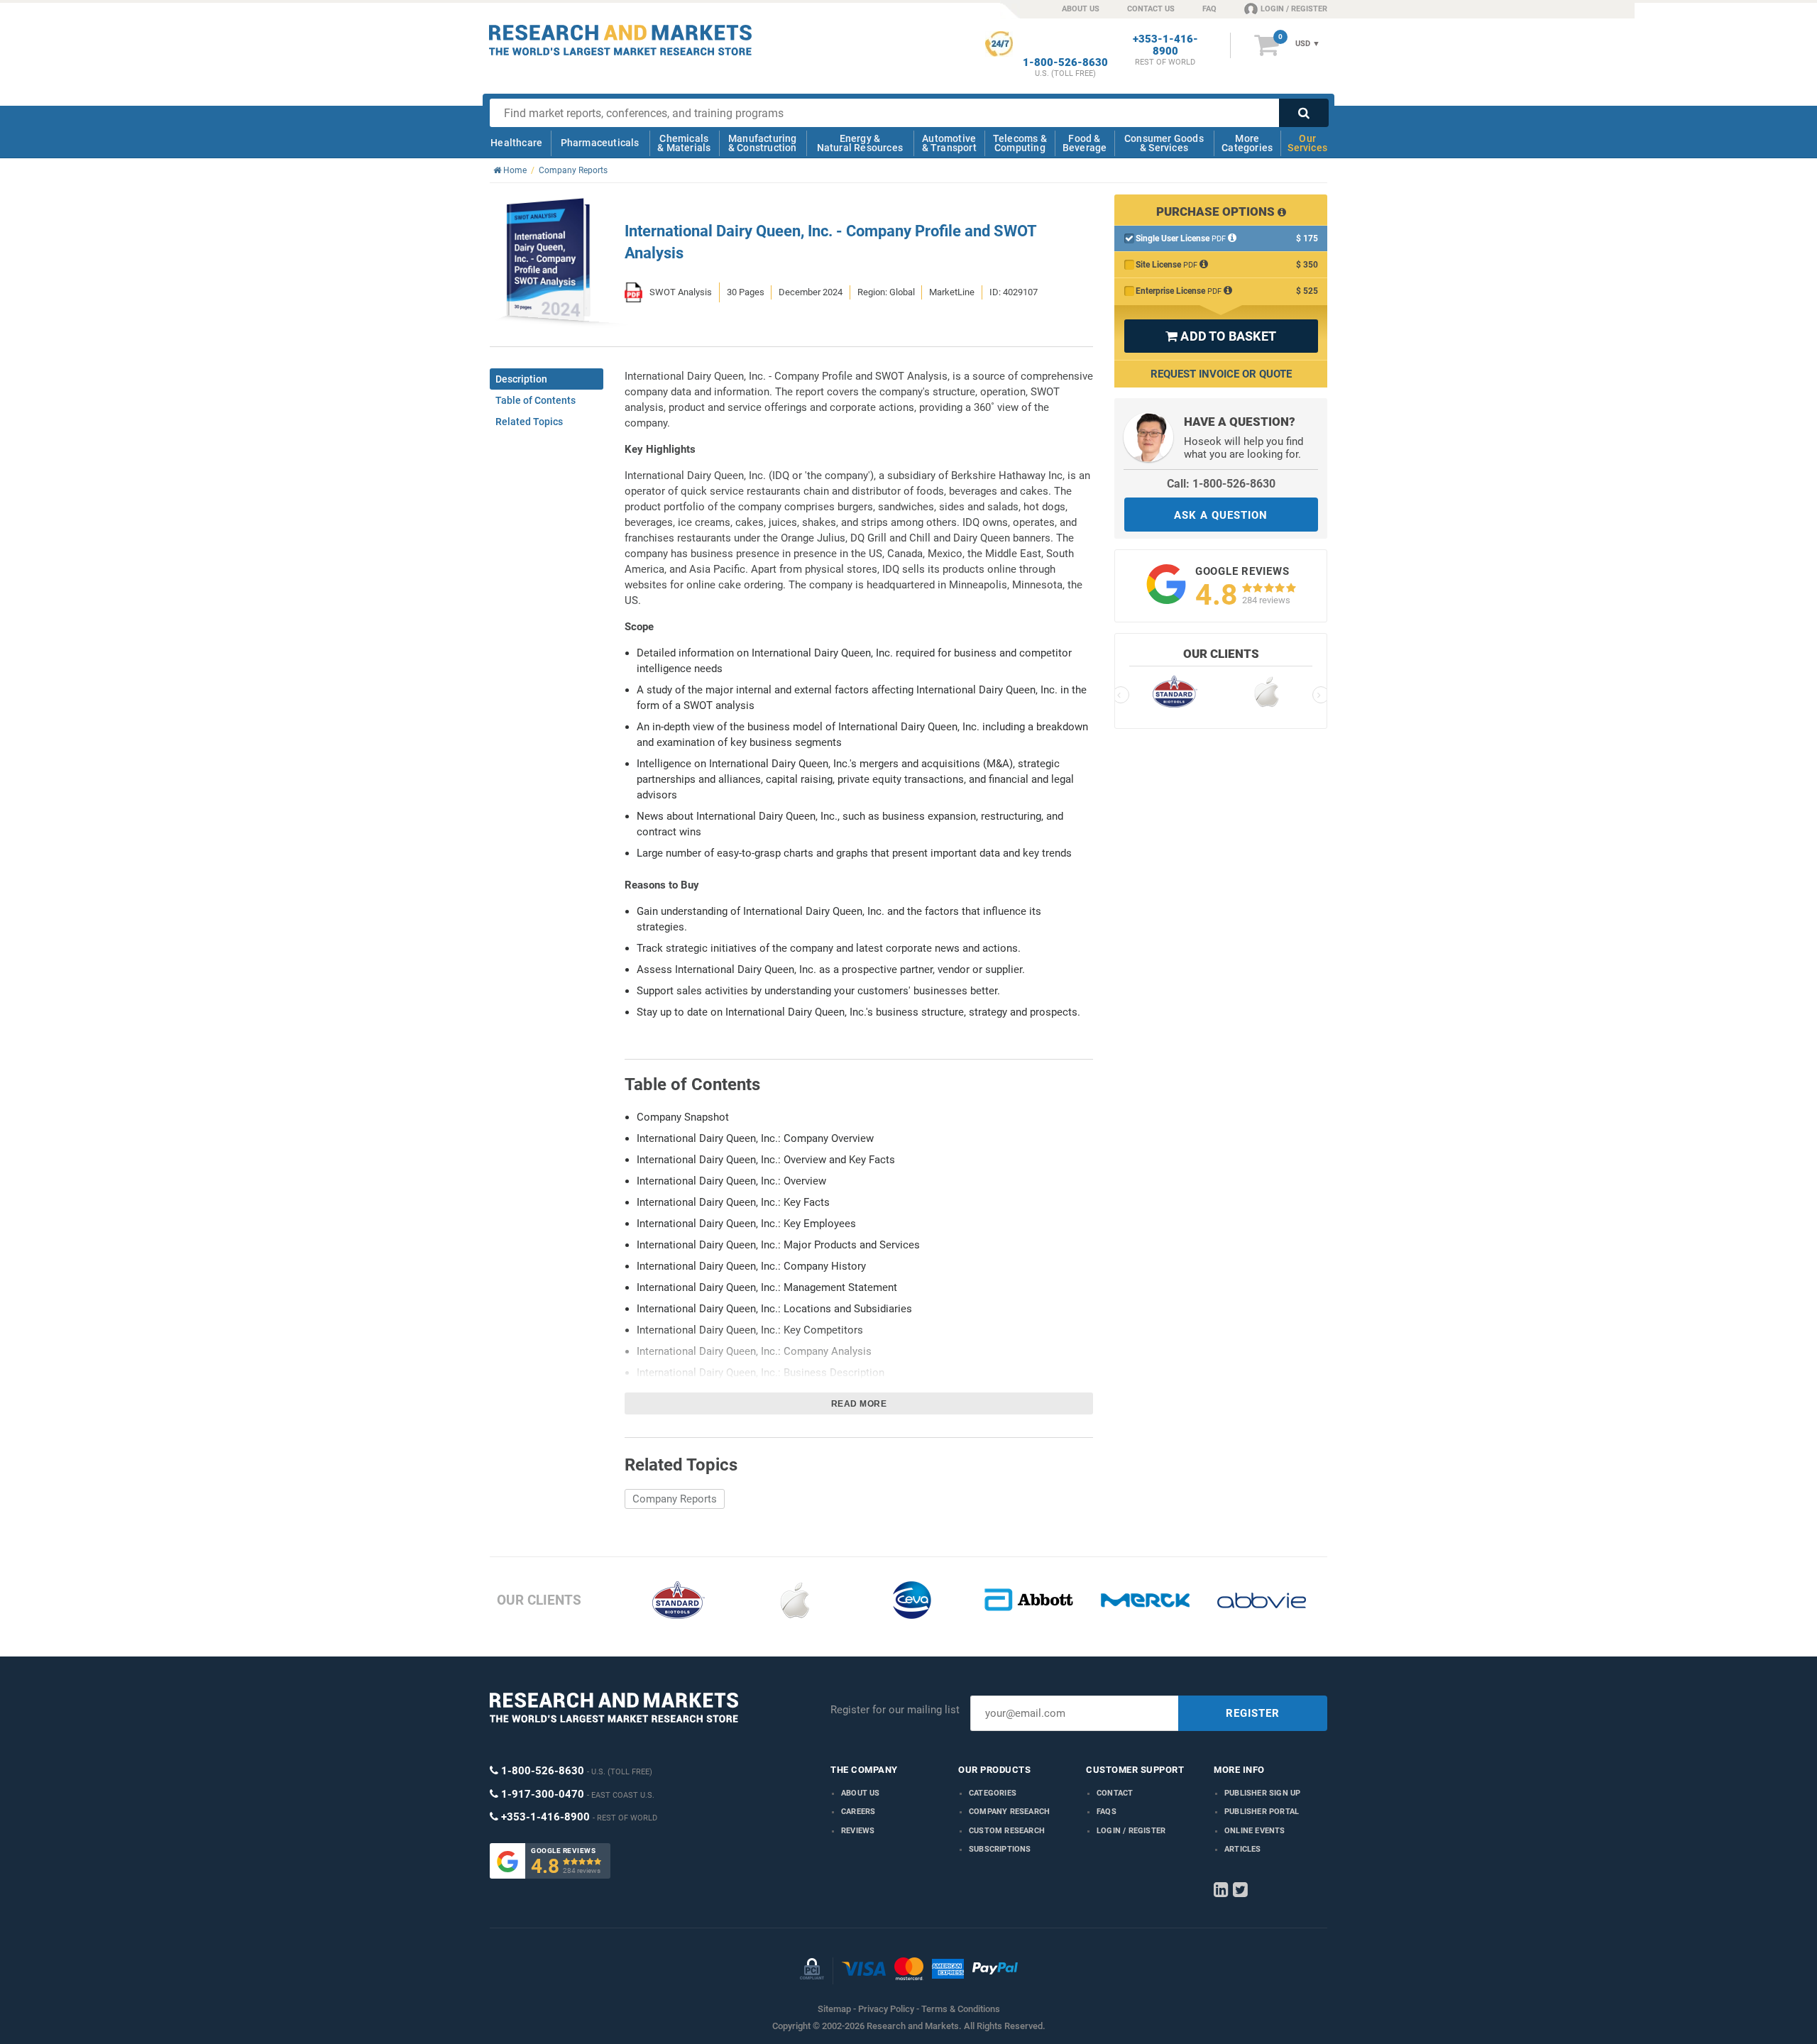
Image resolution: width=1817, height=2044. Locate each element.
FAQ (1209, 9)
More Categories (1247, 143)
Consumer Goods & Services (1164, 143)
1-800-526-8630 (1065, 63)
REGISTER (1253, 1713)
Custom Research (1007, 1831)
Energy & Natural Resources (860, 143)
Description (521, 379)
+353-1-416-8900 (1165, 45)
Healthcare (516, 143)
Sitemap (834, 2009)
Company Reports (675, 1499)
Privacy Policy (886, 2009)
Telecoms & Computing (1020, 143)
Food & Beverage (1085, 143)
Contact (1115, 1793)
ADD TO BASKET (1221, 336)
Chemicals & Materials (684, 143)
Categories (993, 1793)
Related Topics (529, 422)
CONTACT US (1151, 9)
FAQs (1107, 1812)
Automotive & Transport (949, 143)
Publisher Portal (1262, 1812)
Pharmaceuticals (600, 143)
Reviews (858, 1831)
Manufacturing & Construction (763, 143)
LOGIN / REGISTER (1294, 9)
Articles (1243, 1849)
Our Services (1307, 143)
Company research (1009, 1812)
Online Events (1255, 1831)
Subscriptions (1000, 1849)
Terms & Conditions (961, 2009)
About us (861, 1793)
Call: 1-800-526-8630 (1221, 484)
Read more (859, 1404)
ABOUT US (1081, 9)
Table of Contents (536, 400)
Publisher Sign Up (1262, 1793)
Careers (858, 1812)
